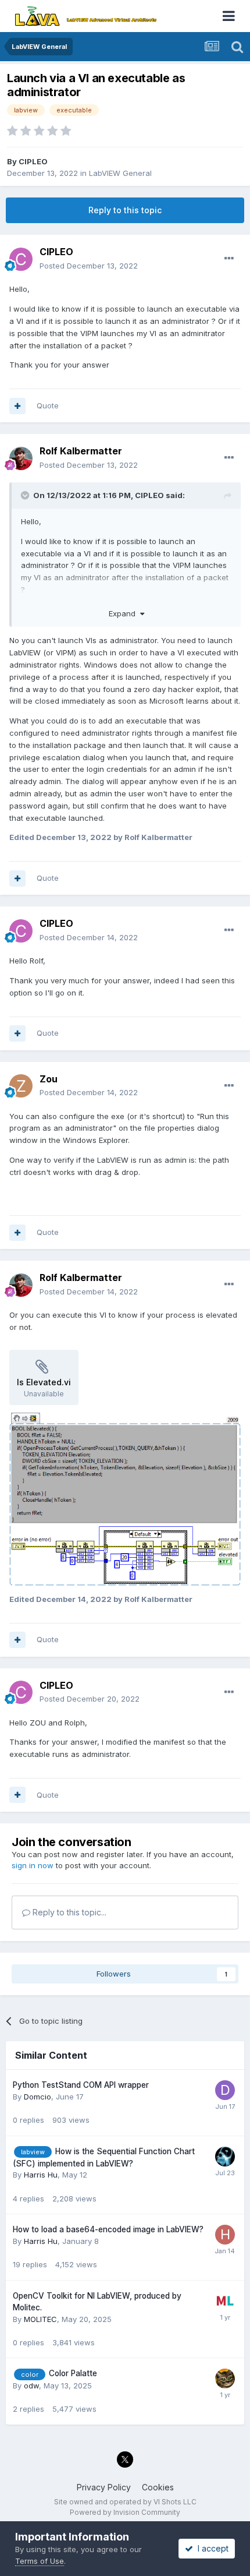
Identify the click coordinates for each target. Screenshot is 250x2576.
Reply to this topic (125, 210)
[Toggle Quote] (26, 495)
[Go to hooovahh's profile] (225, 2157)
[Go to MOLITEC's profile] (225, 2301)
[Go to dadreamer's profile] (225, 2379)
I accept (211, 2548)
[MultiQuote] (17, 406)
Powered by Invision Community (125, 2512)
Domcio (37, 2097)
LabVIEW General (120, 173)
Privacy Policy (104, 2487)
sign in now (33, 1865)
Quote (48, 405)
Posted (89, 266)
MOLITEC (40, 2319)
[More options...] (229, 259)
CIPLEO (33, 161)
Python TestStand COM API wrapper (81, 2085)
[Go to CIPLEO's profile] (21, 259)
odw (31, 2386)
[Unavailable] (125, 1498)
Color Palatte (73, 2373)
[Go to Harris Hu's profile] (225, 2235)
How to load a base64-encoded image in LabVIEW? (108, 2229)
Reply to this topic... (68, 1912)
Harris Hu (41, 2175)
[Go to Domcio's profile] (225, 2090)
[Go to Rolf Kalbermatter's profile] (21, 458)
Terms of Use (40, 2561)
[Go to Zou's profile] (21, 1086)
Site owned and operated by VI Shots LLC (125, 2502)
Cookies (158, 2487)
